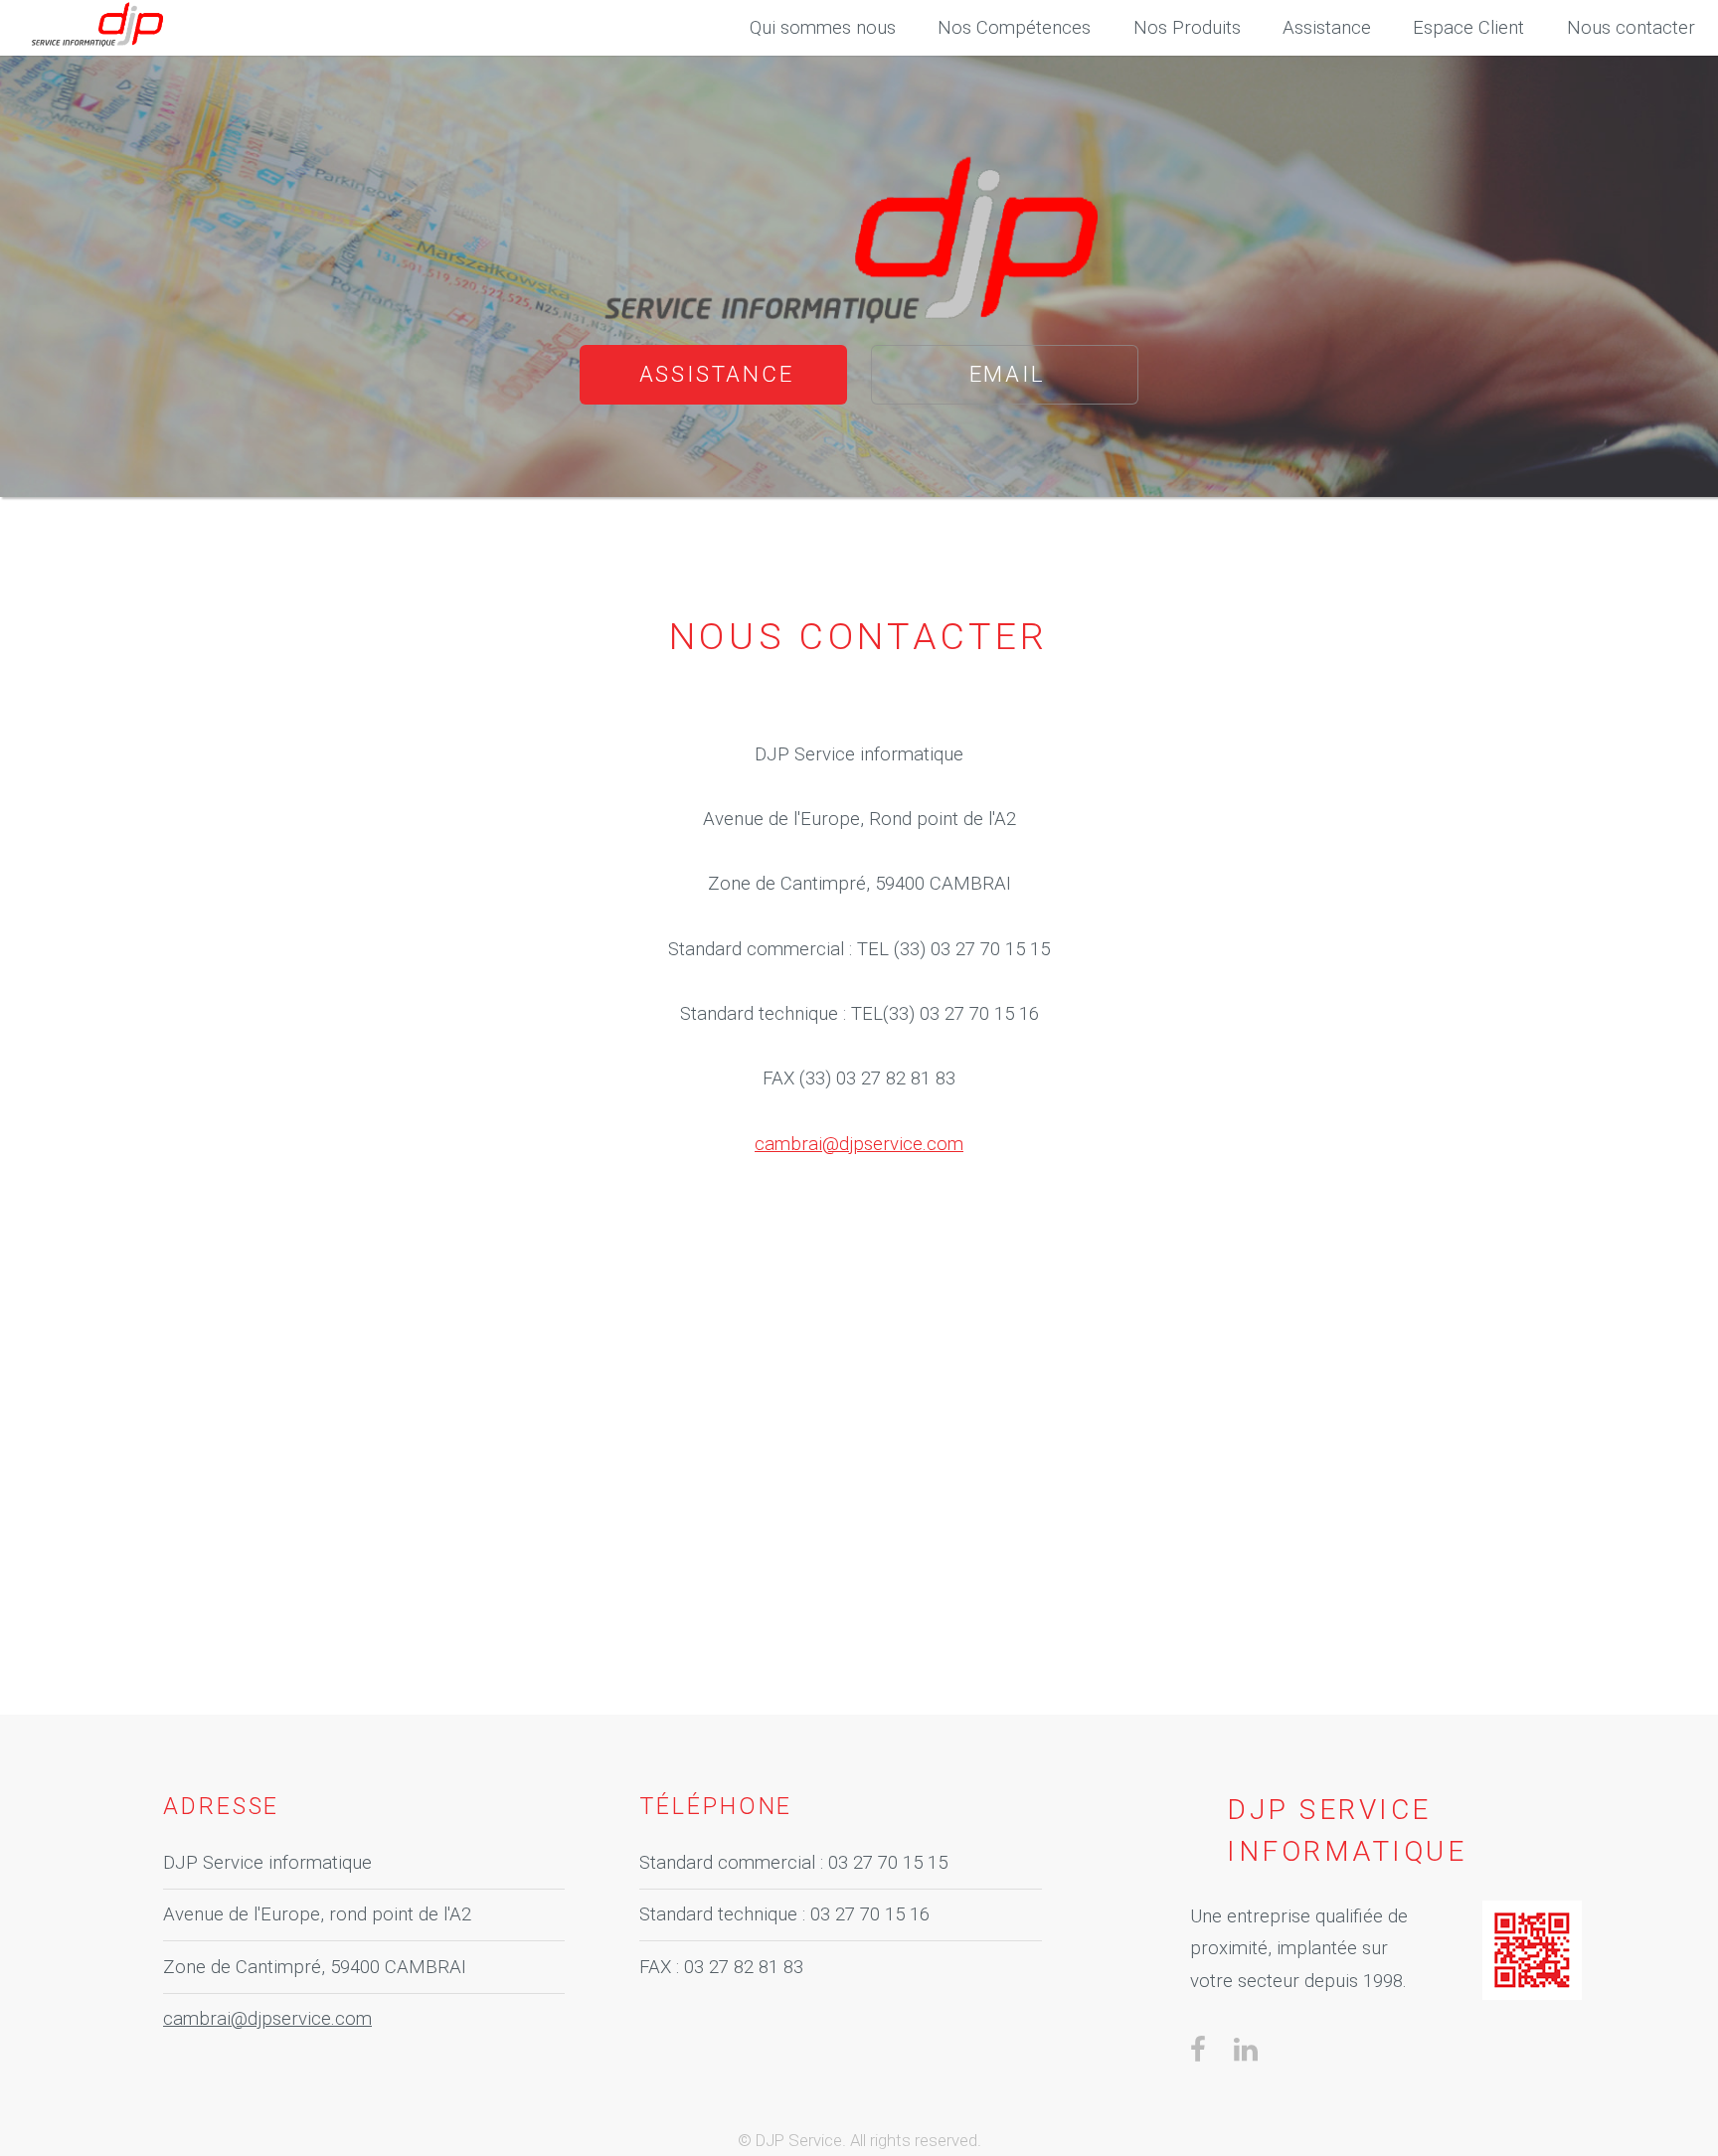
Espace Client (1468, 28)
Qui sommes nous (823, 28)
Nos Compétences (1014, 28)
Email (1008, 374)
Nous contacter (1631, 28)
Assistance (717, 374)
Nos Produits (1187, 28)
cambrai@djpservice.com (859, 1144)
